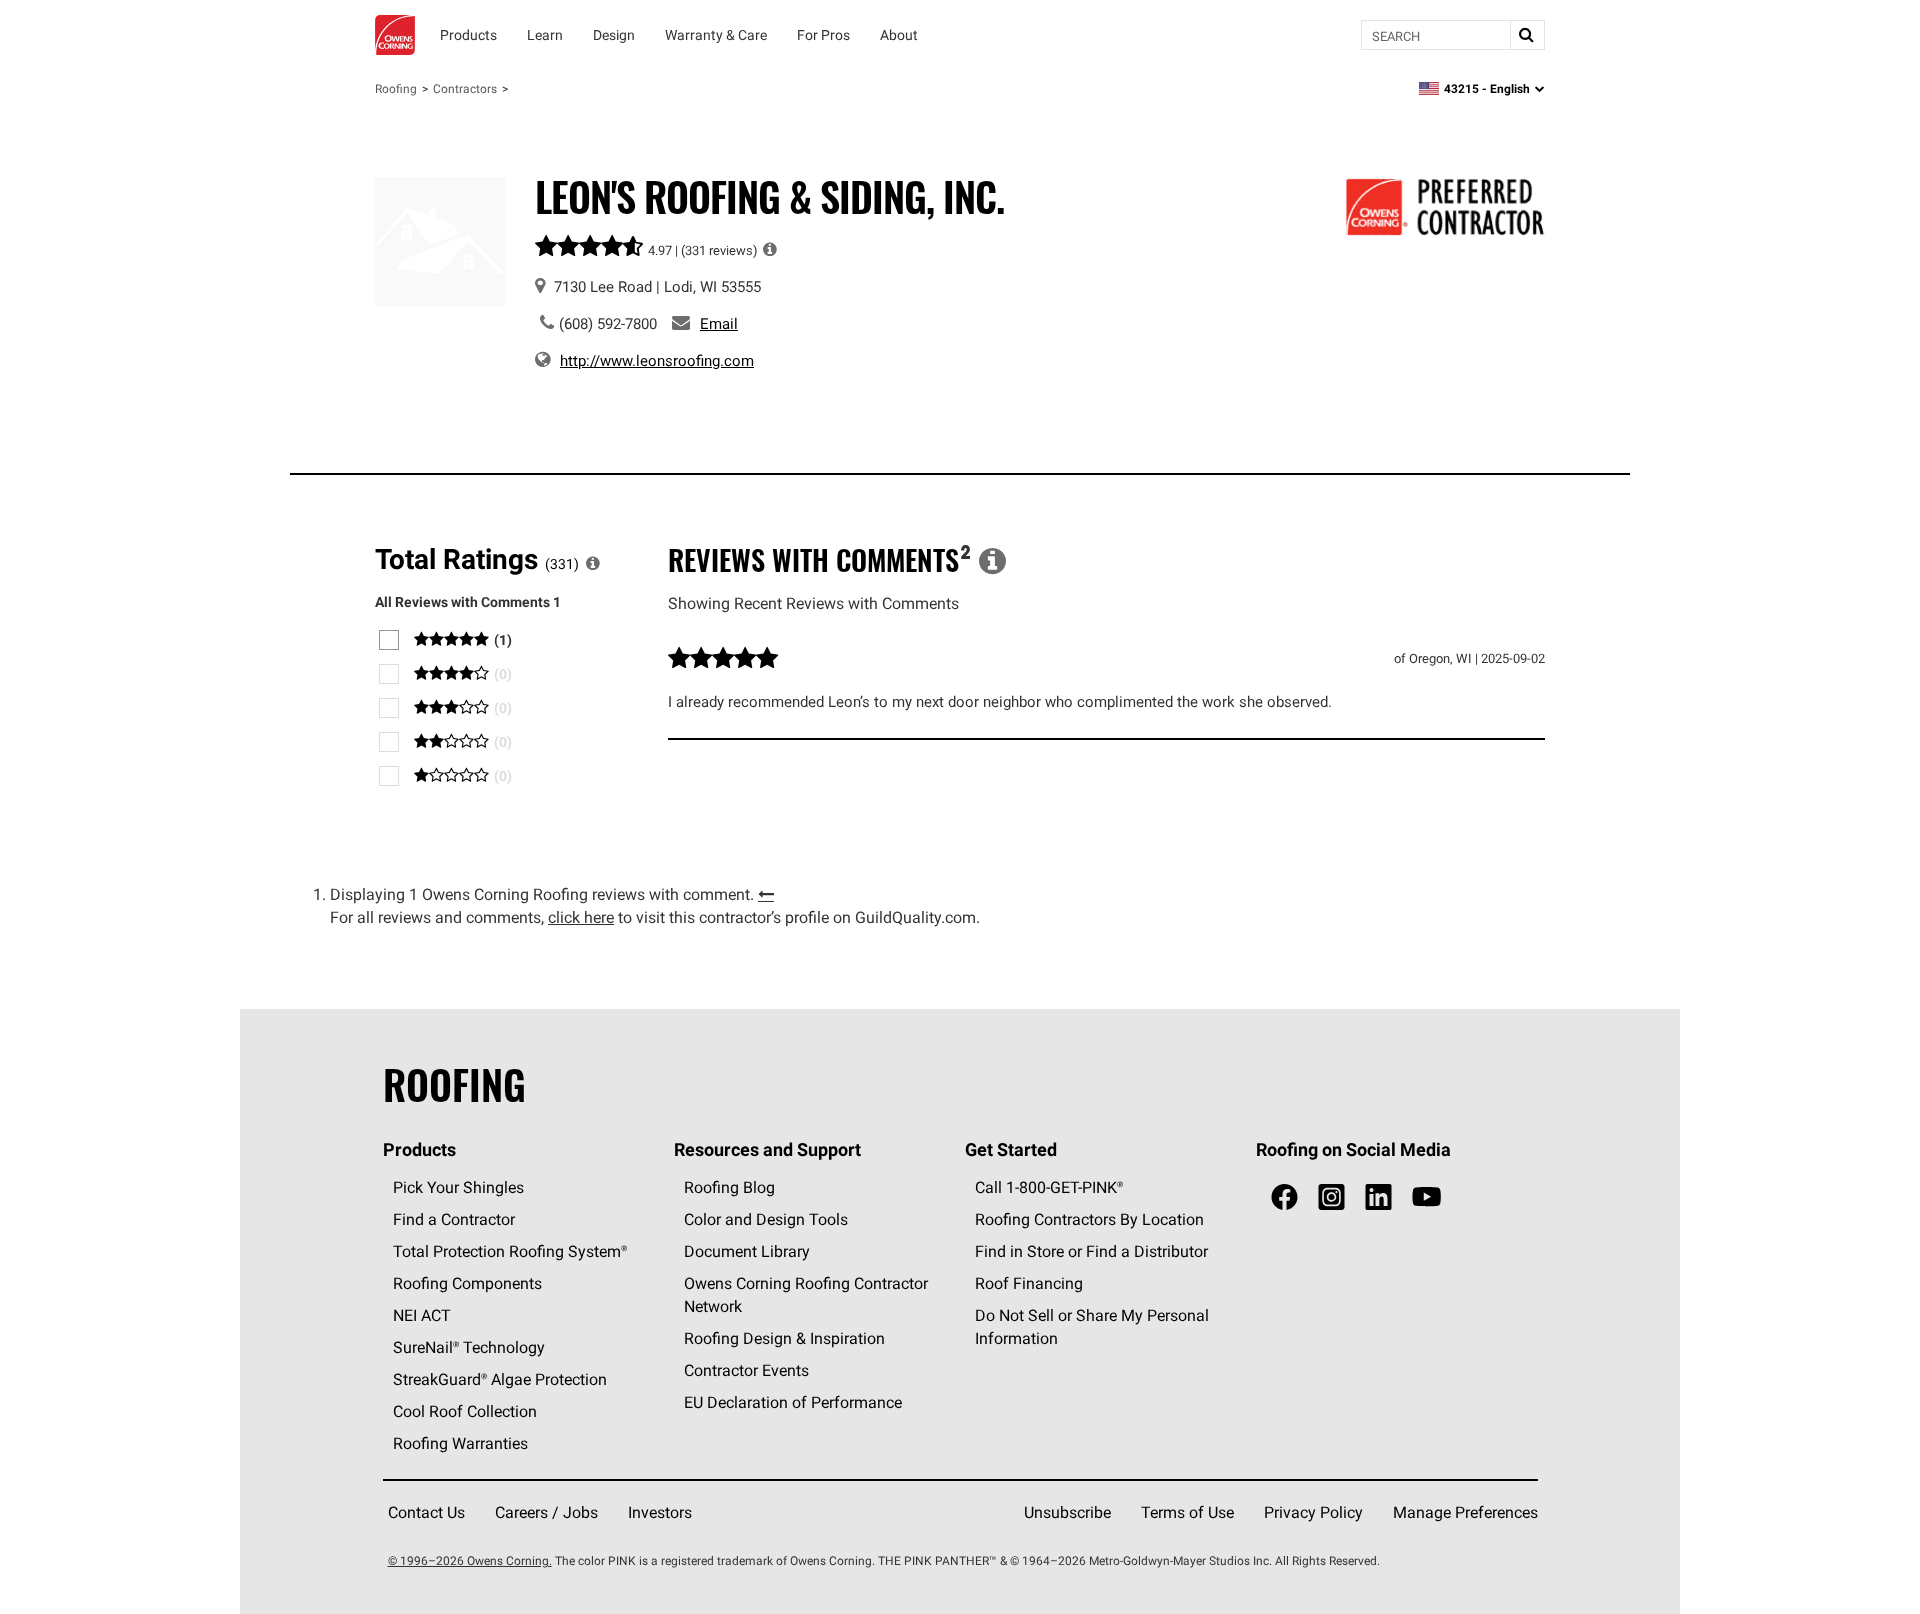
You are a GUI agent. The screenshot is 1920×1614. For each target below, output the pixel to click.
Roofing (396, 88)
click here (581, 917)
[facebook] (1284, 1197)
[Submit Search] (1527, 35)
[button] (770, 249)
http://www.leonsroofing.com (657, 360)
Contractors (465, 88)
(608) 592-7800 (608, 323)
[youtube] (1426, 1197)
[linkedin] (1378, 1197)
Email (719, 323)
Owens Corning (395, 35)
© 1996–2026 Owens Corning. (470, 1560)
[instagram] (1331, 1197)
